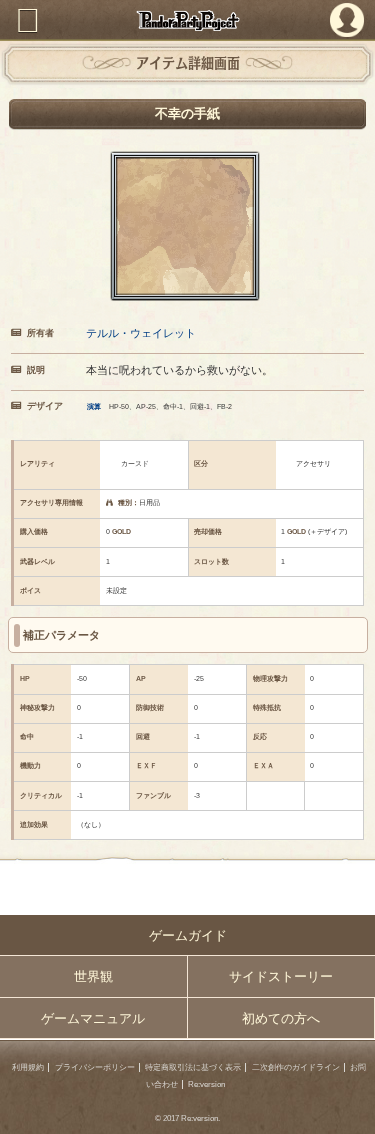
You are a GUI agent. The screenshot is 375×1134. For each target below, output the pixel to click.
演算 (94, 406)
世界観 (93, 976)
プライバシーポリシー (95, 1067)
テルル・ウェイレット (141, 333)
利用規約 (28, 1067)
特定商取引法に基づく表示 (193, 1067)
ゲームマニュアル (93, 1018)
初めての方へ (281, 1018)
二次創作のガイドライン (296, 1067)
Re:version (206, 1084)
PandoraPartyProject (187, 20)
